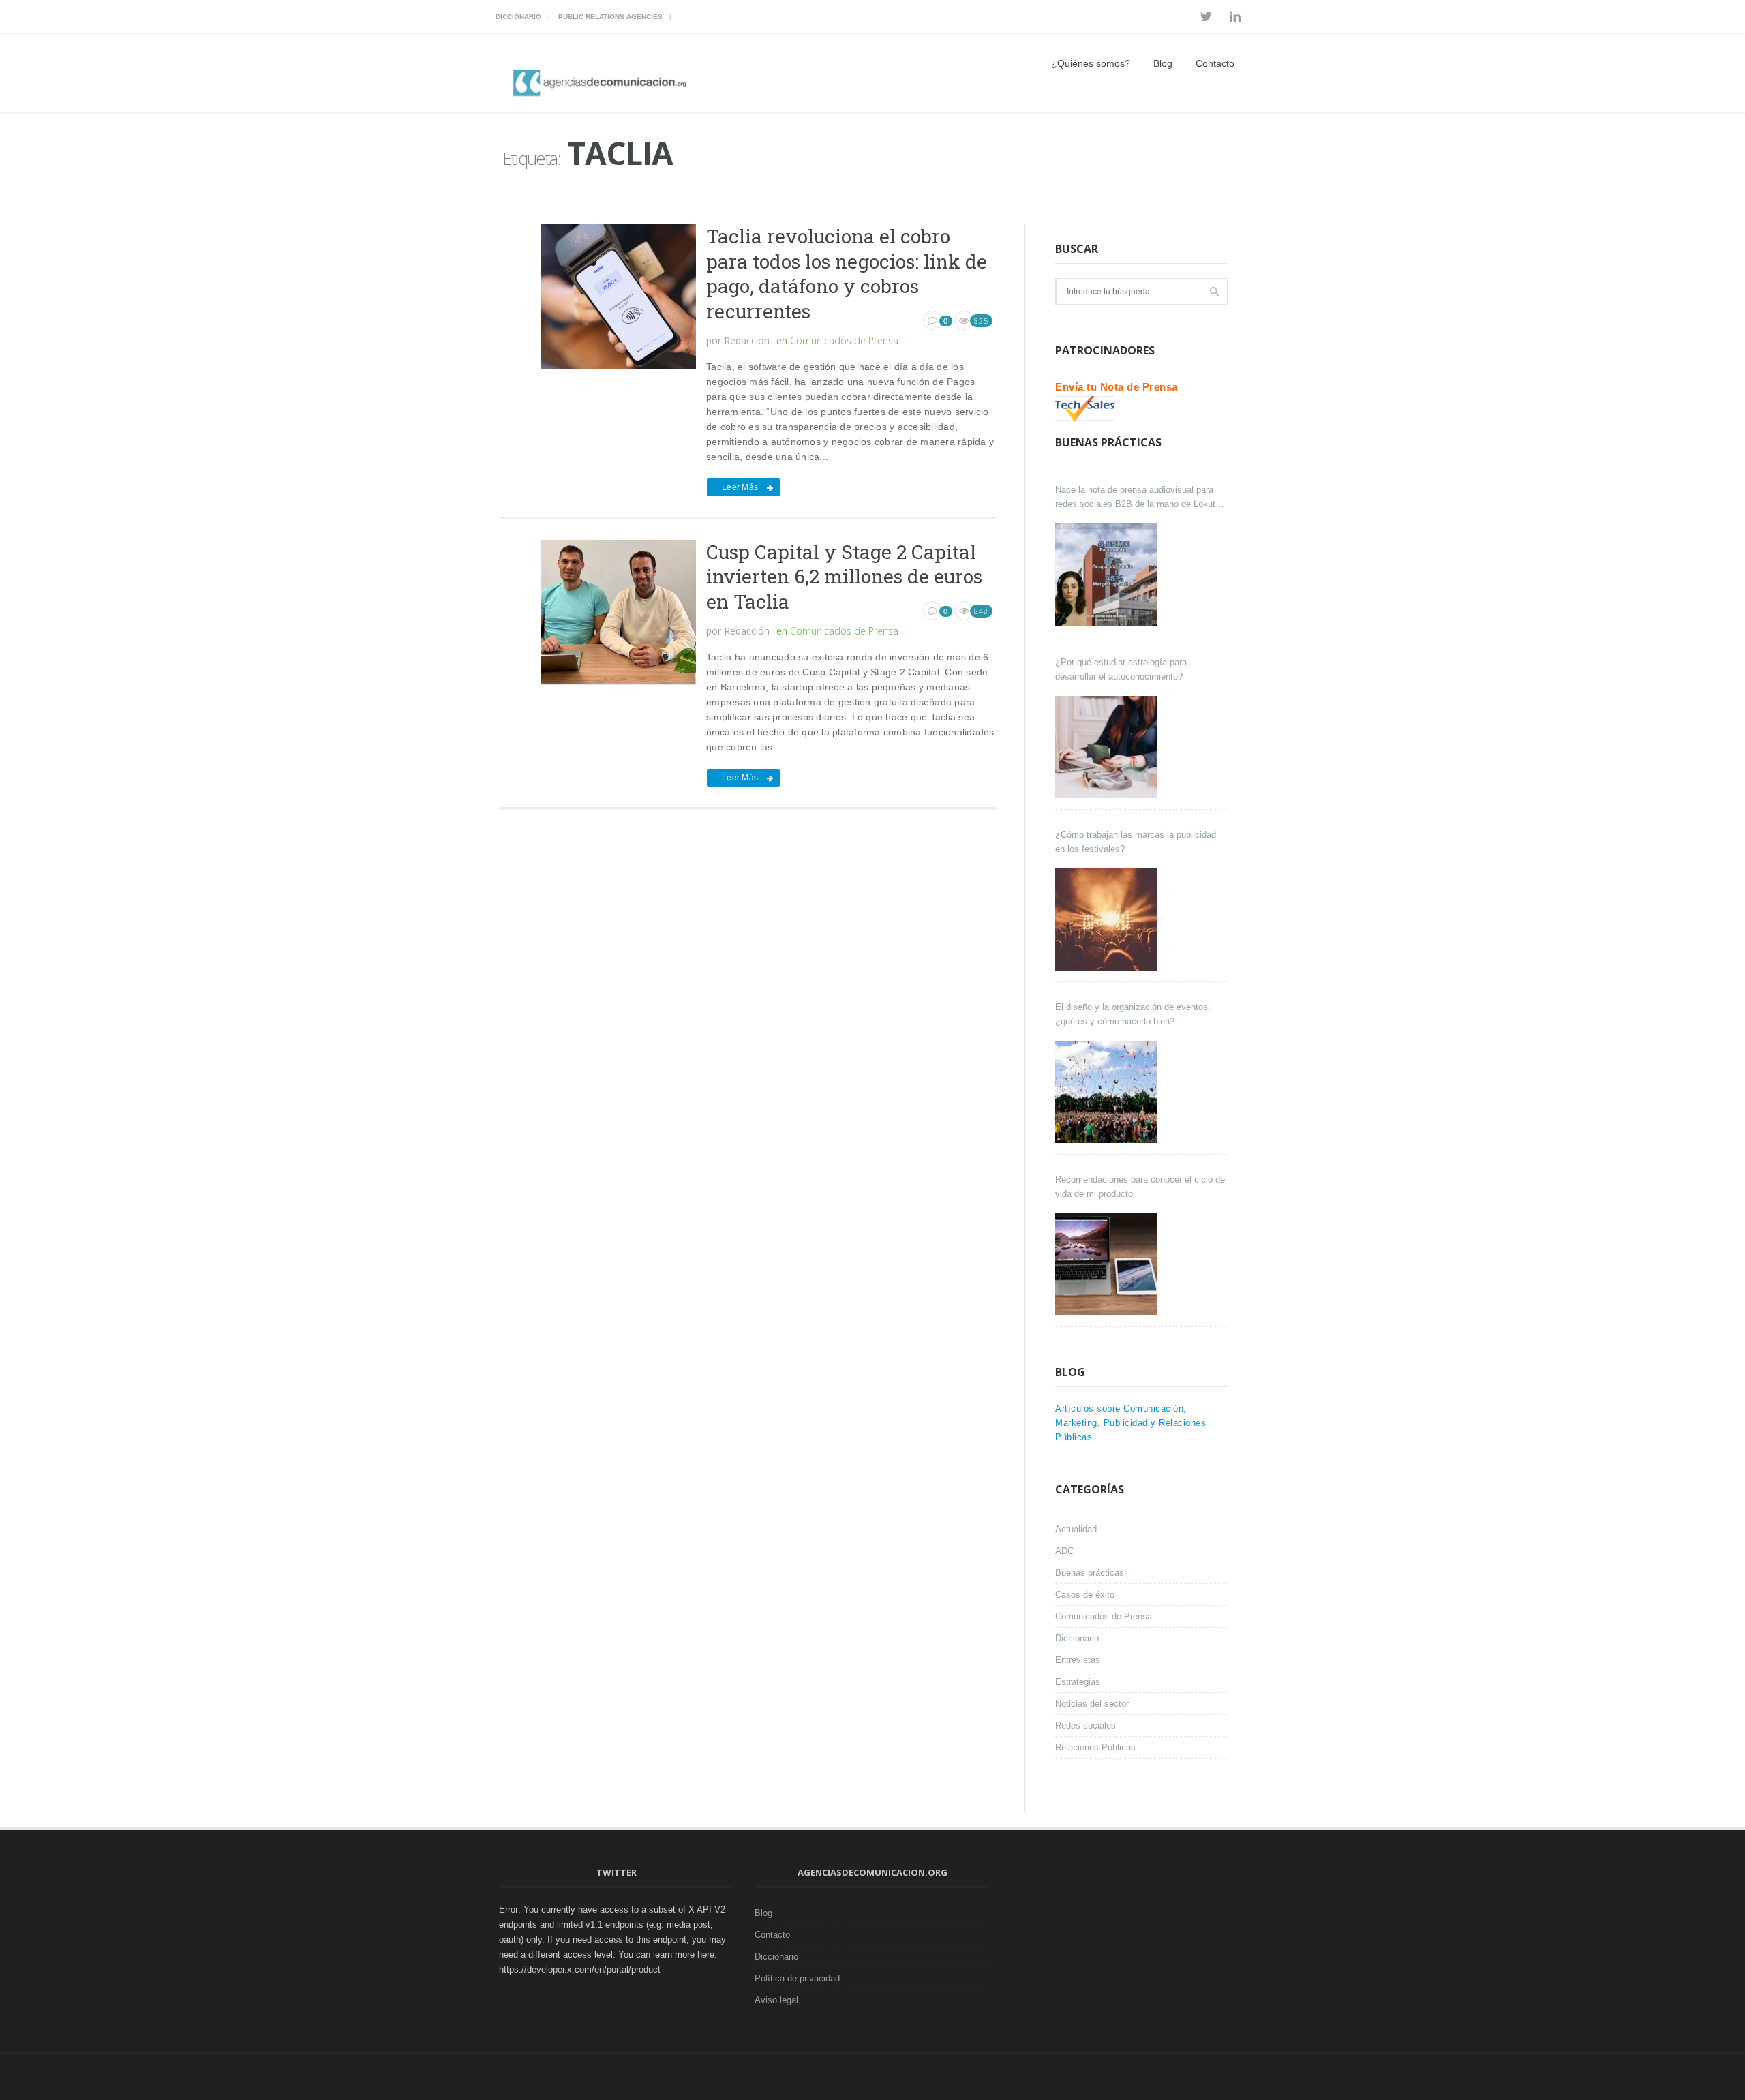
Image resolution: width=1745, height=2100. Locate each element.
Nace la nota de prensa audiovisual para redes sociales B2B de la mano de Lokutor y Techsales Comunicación (1139, 498)
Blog (1163, 63)
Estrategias (1078, 1682)
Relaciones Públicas (1095, 1747)
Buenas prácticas (1090, 1573)
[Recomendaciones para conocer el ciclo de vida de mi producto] (1108, 1264)
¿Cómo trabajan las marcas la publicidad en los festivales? (1136, 842)
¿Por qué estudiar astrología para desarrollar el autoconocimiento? (1121, 669)
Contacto (1215, 63)
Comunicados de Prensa (844, 340)
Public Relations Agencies (610, 17)
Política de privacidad (797, 1978)
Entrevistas (1078, 1660)
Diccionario (518, 17)
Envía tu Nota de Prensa (1117, 387)
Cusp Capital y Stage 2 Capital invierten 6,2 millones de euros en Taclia (844, 577)
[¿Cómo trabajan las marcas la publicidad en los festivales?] (1108, 919)
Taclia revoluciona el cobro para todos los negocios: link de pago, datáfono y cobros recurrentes (847, 273)
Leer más (740, 487)
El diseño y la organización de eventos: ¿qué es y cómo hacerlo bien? (1133, 1014)
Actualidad (1076, 1529)
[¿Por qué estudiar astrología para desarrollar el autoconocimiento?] (1108, 747)
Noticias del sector (1092, 1704)
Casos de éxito (1085, 1595)
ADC (1064, 1551)
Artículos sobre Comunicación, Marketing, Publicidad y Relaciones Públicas (1131, 1423)
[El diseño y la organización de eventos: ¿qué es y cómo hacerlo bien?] (1108, 1092)
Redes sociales (1086, 1725)
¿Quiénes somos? (1091, 63)
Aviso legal (776, 2000)
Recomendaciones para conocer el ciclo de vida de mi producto (1140, 1187)
